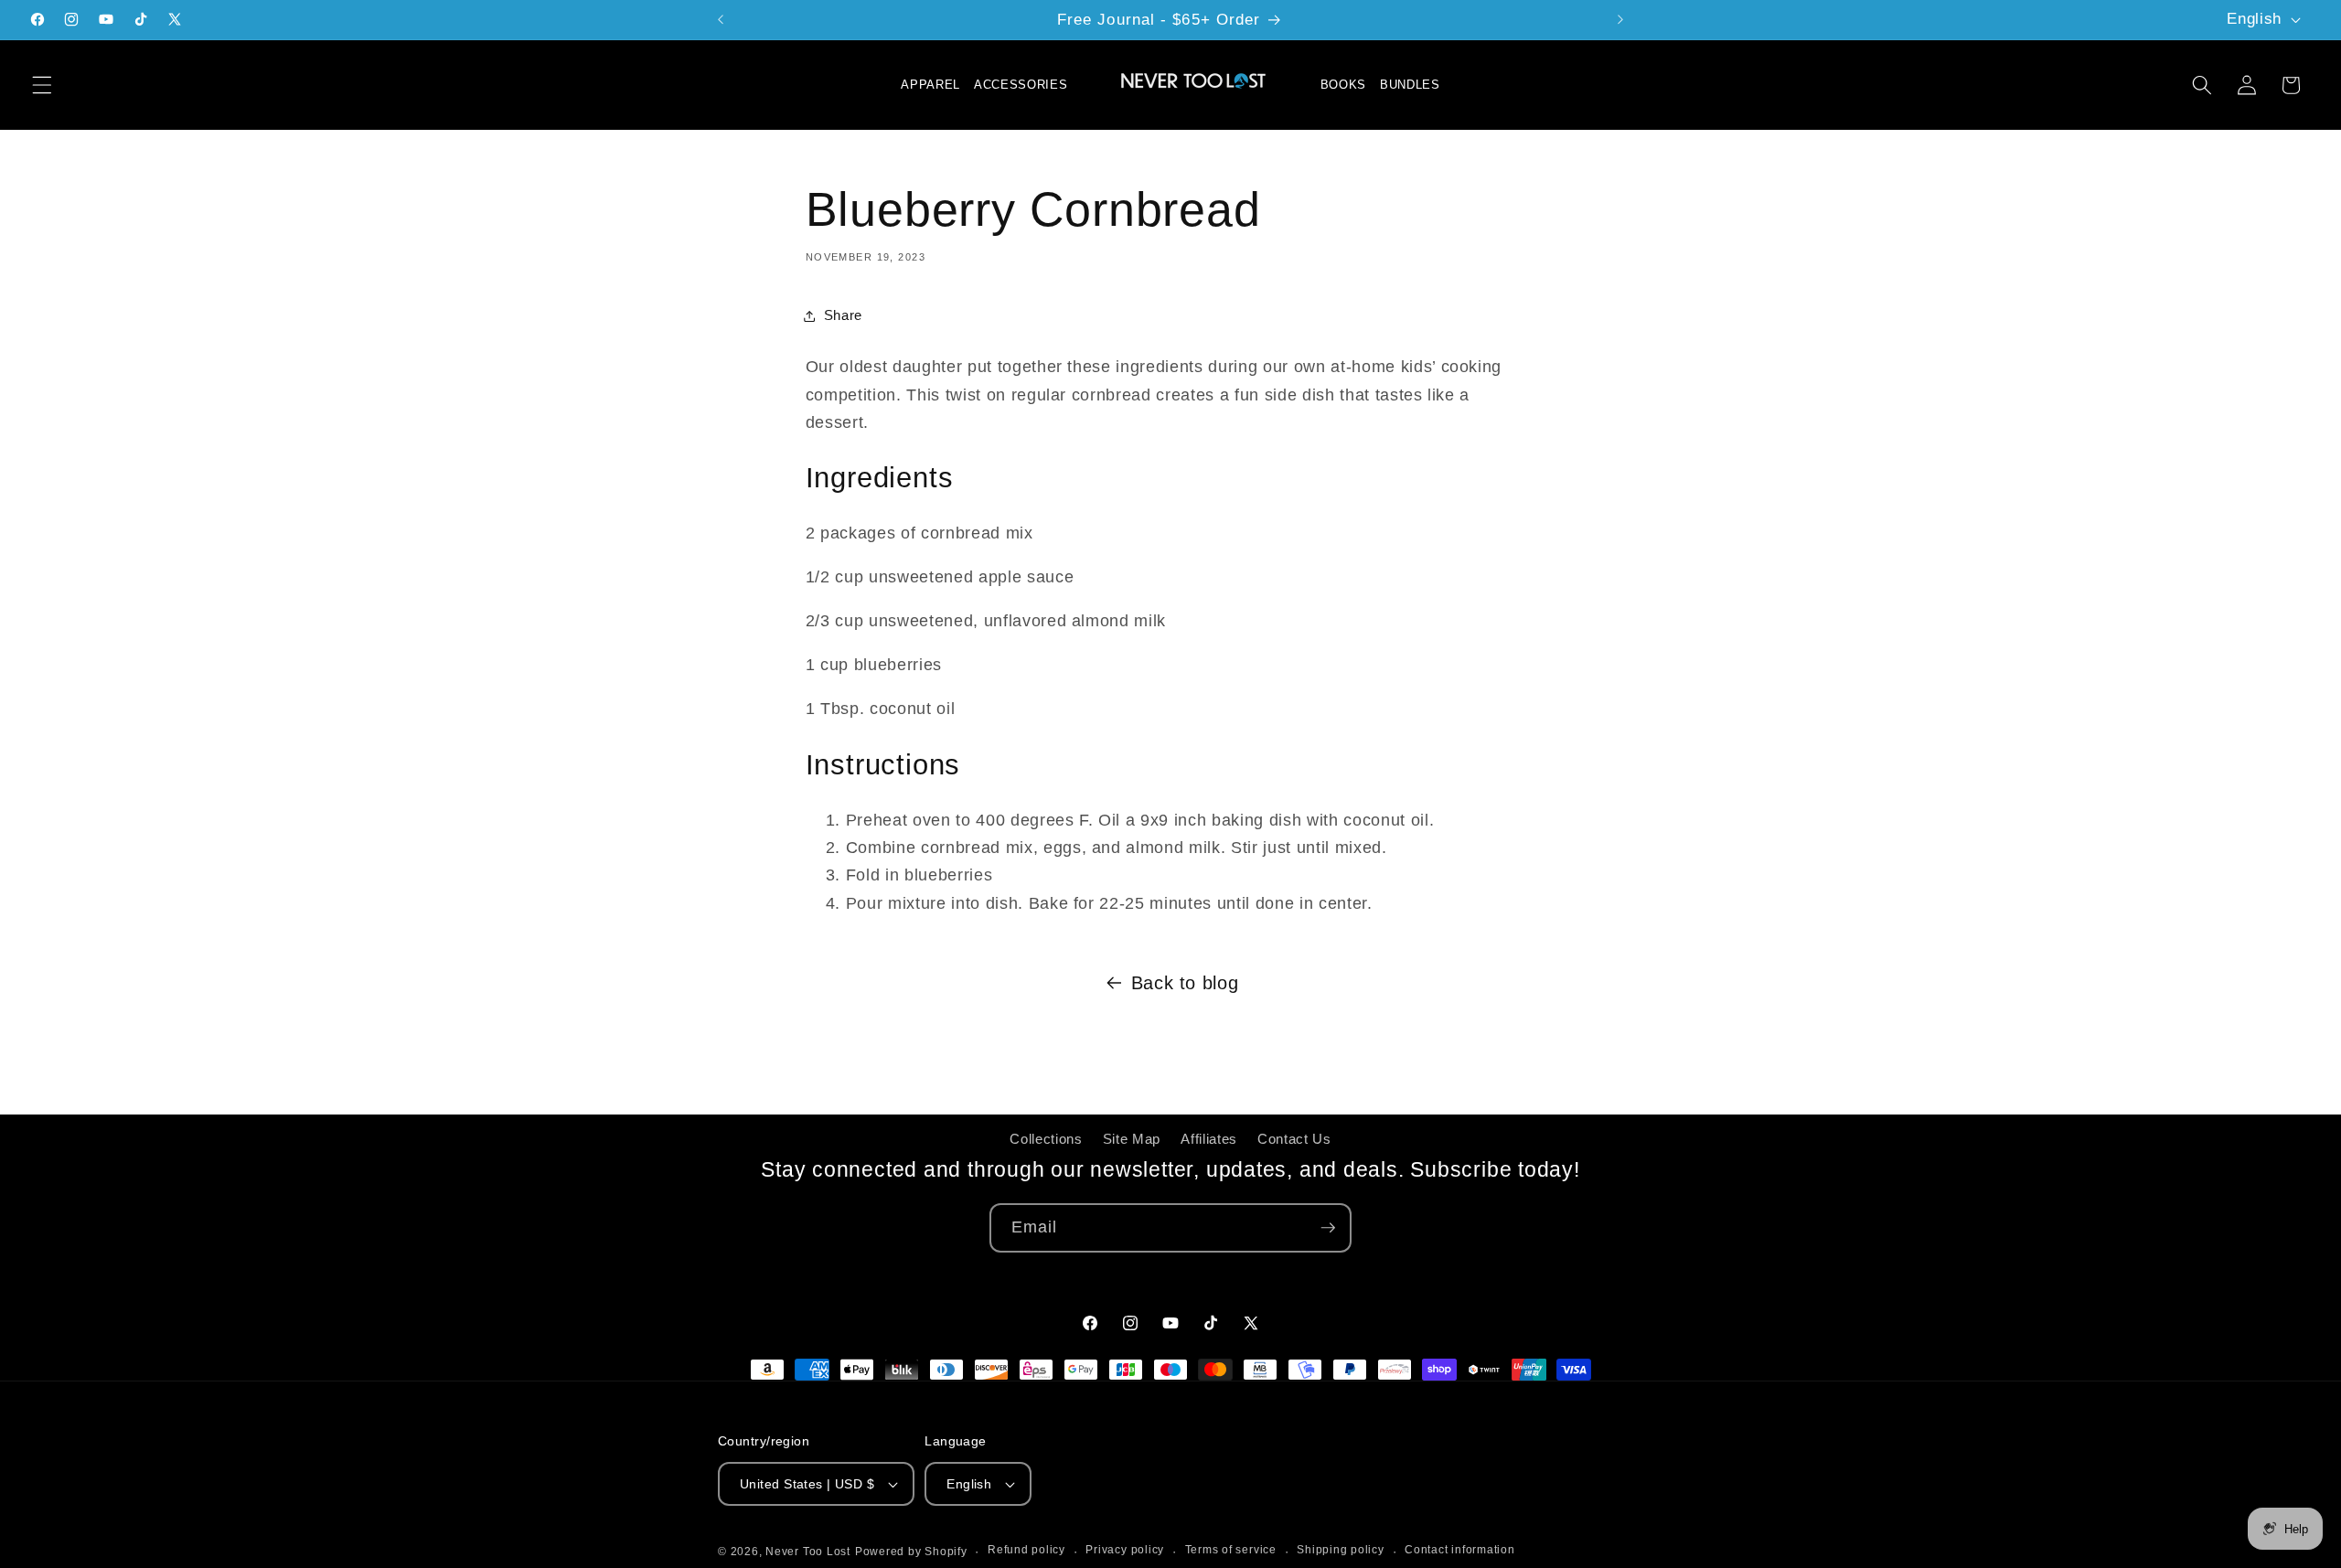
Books (1343, 85)
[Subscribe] (1328, 1228)
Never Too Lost (808, 1552)
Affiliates (1209, 1139)
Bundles (1410, 85)
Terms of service (1231, 1550)
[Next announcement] (1620, 20)
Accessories (1021, 85)
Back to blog (1185, 983)
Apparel (930, 85)
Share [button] (843, 315)
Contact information (1460, 1550)
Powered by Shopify (911, 1552)
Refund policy (1026, 1550)
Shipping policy (1341, 1550)
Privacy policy (1125, 1550)
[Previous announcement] (721, 20)
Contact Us (1294, 1139)
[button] (42, 85)
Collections (1046, 1139)
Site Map (1132, 1139)
